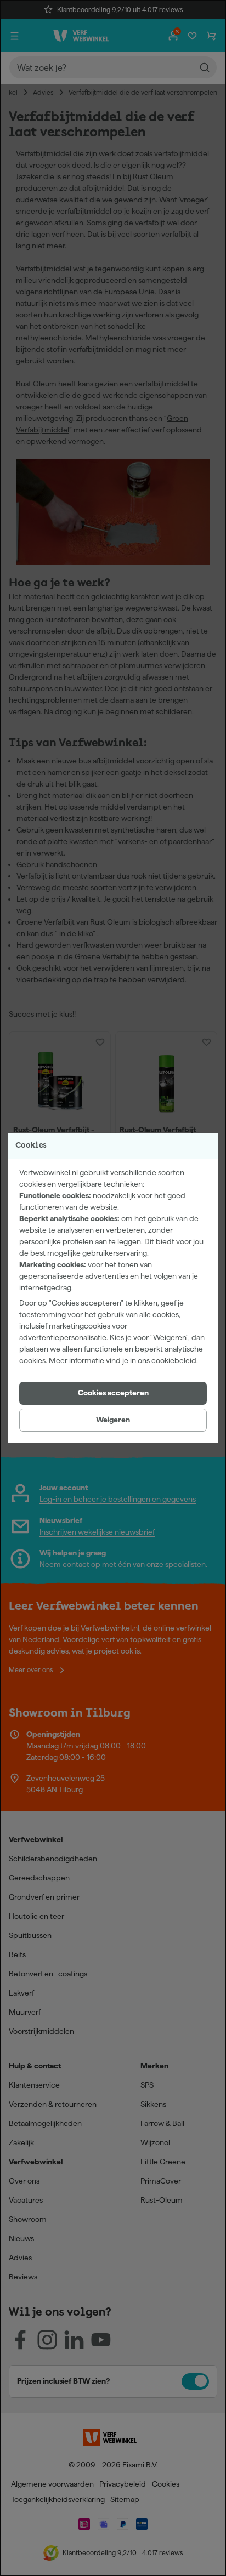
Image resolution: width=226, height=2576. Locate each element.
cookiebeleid (174, 1360)
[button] (113, 1393)
